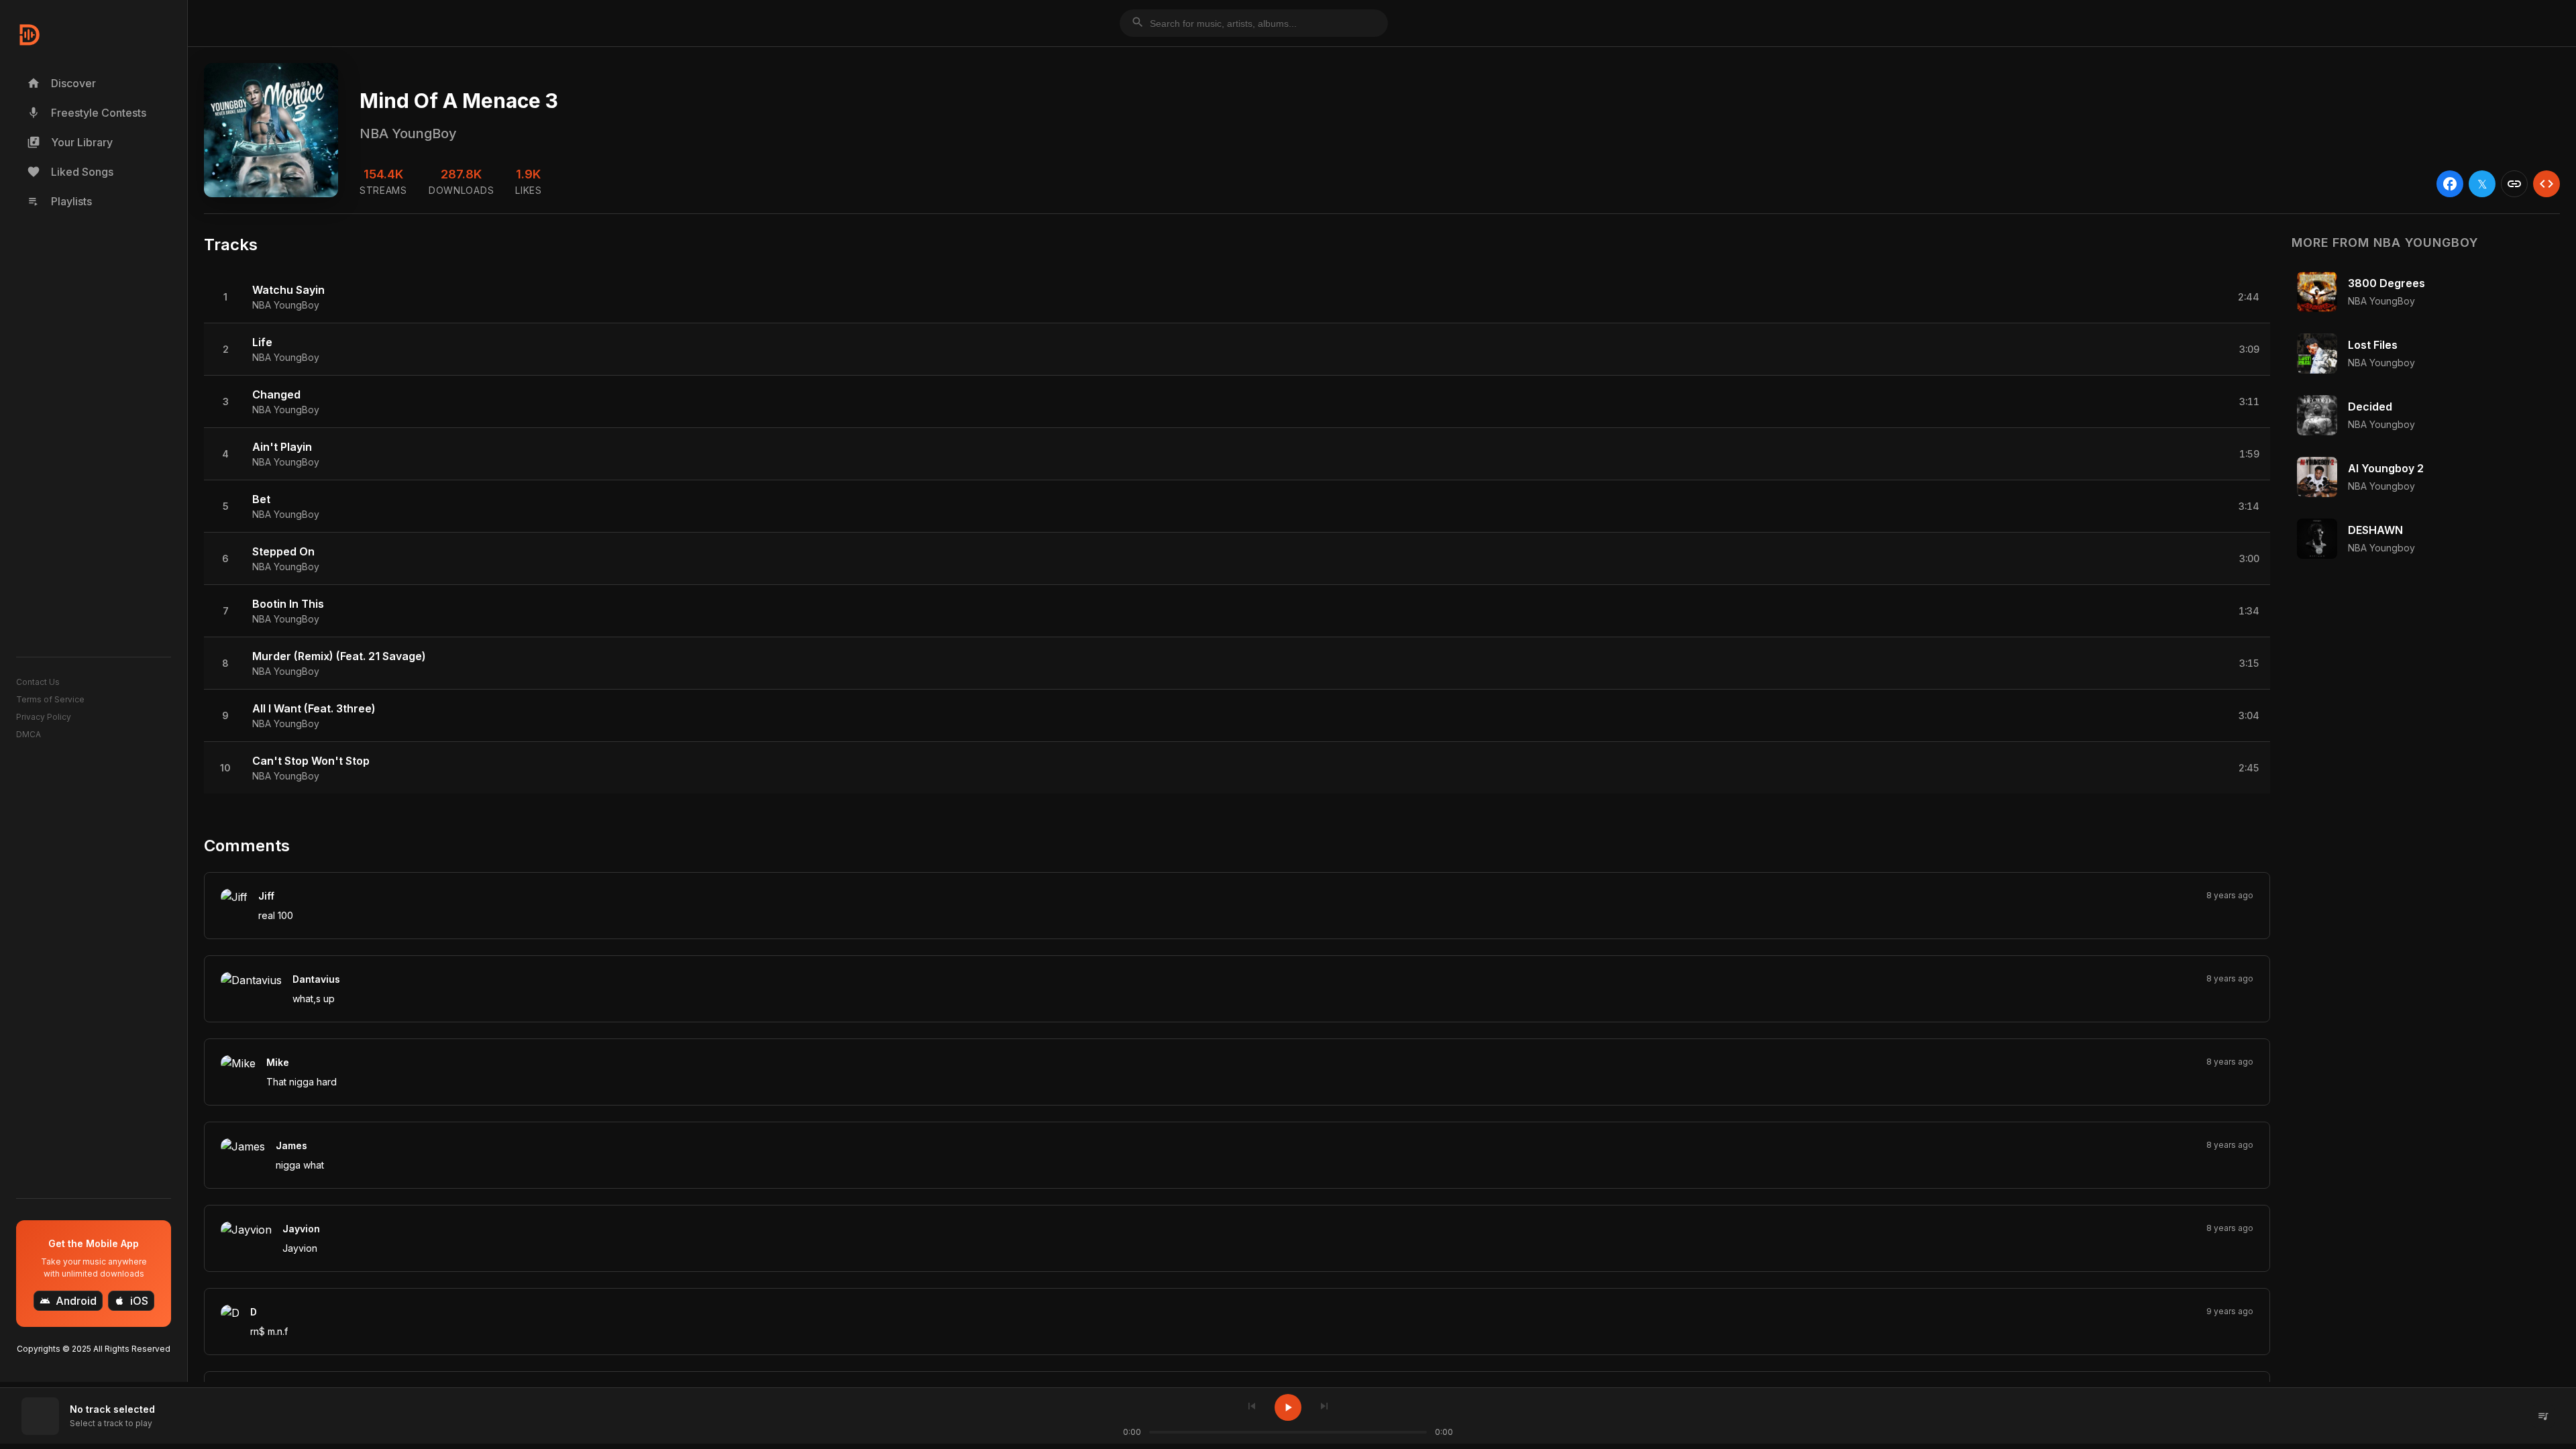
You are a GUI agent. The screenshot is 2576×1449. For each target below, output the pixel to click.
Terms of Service (50, 699)
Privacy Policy (44, 717)
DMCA (29, 734)
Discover (61, 83)
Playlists (59, 201)
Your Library (70, 142)
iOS (131, 1301)
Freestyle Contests (87, 113)
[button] (1237, 297)
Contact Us (38, 682)
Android (68, 1301)
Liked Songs (70, 172)
